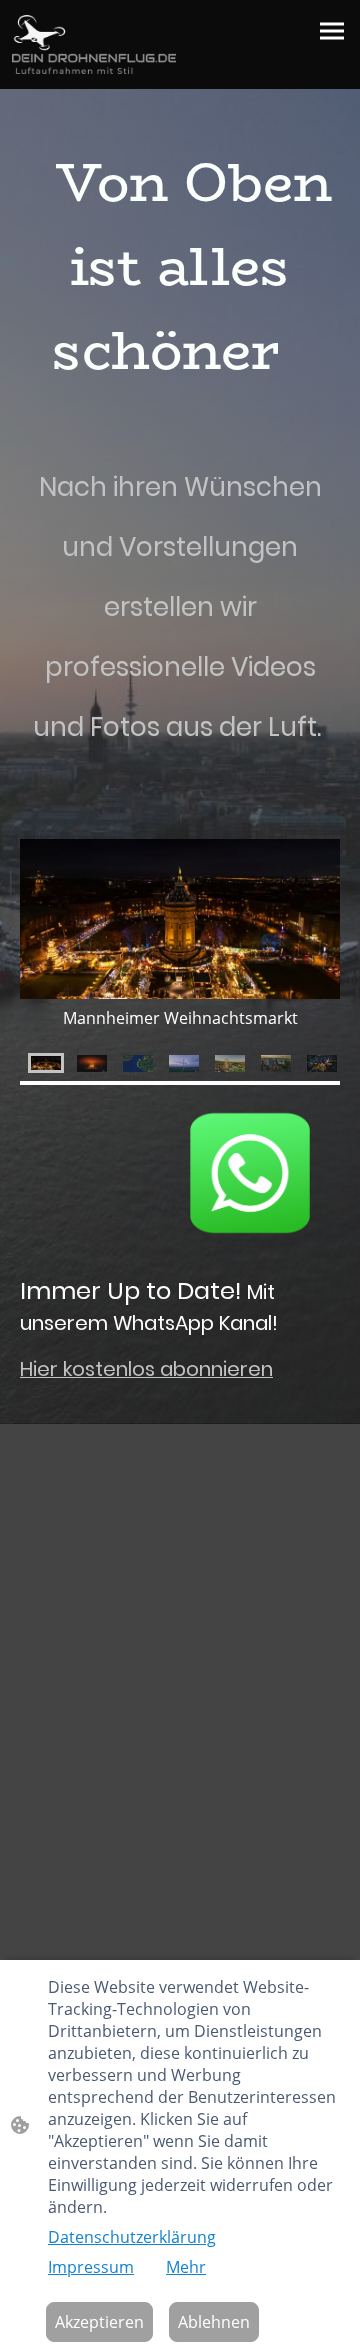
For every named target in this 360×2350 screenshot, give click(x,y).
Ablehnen (214, 2322)
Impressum (91, 2267)
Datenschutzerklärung (132, 2237)
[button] (46, 1063)
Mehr (186, 2267)
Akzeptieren (99, 2322)
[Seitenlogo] (94, 44)
